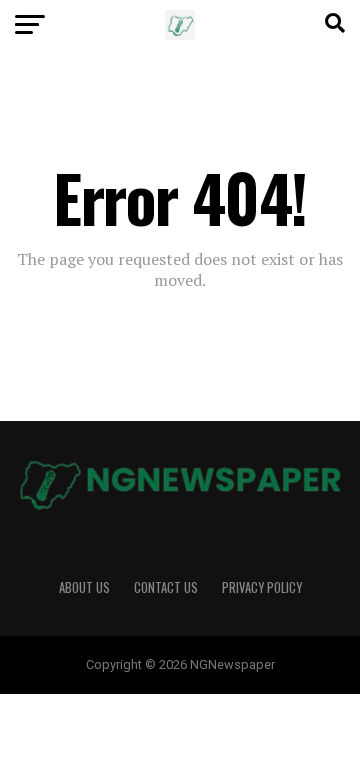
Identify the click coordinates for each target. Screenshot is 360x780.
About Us (84, 587)
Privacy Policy (262, 587)
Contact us (166, 587)
